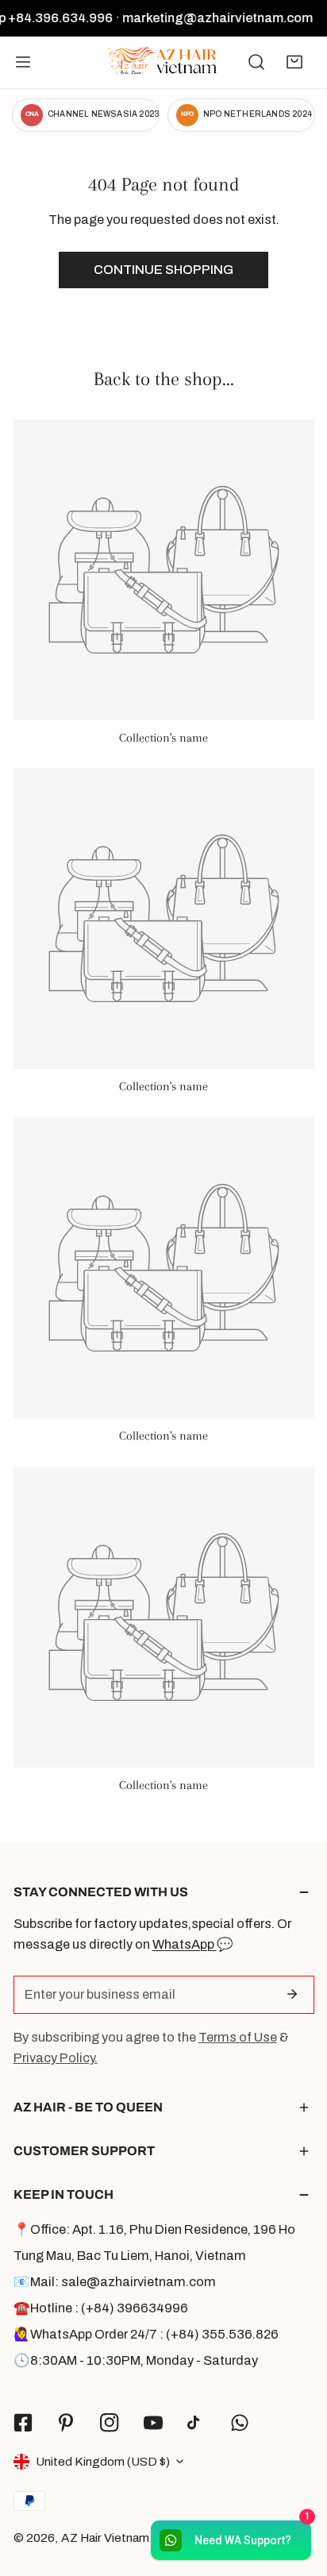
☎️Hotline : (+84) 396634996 (101, 2308)
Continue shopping (163, 270)
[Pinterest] (66, 2422)
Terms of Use (238, 2037)
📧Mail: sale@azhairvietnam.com (115, 2282)
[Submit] (292, 1994)
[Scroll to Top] (297, 2490)
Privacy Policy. (56, 2058)
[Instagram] (110, 2422)
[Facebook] (23, 2422)
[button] (294, 62)
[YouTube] (153, 2422)
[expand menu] (23, 62)
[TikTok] (196, 2423)
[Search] (256, 62)
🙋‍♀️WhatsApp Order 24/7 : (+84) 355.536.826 (146, 2334)
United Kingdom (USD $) (103, 2461)
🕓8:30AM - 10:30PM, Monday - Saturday (136, 2360)
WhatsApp (185, 1944)
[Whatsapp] (240, 2422)
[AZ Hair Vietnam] (163, 62)
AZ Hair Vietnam (105, 2537)
